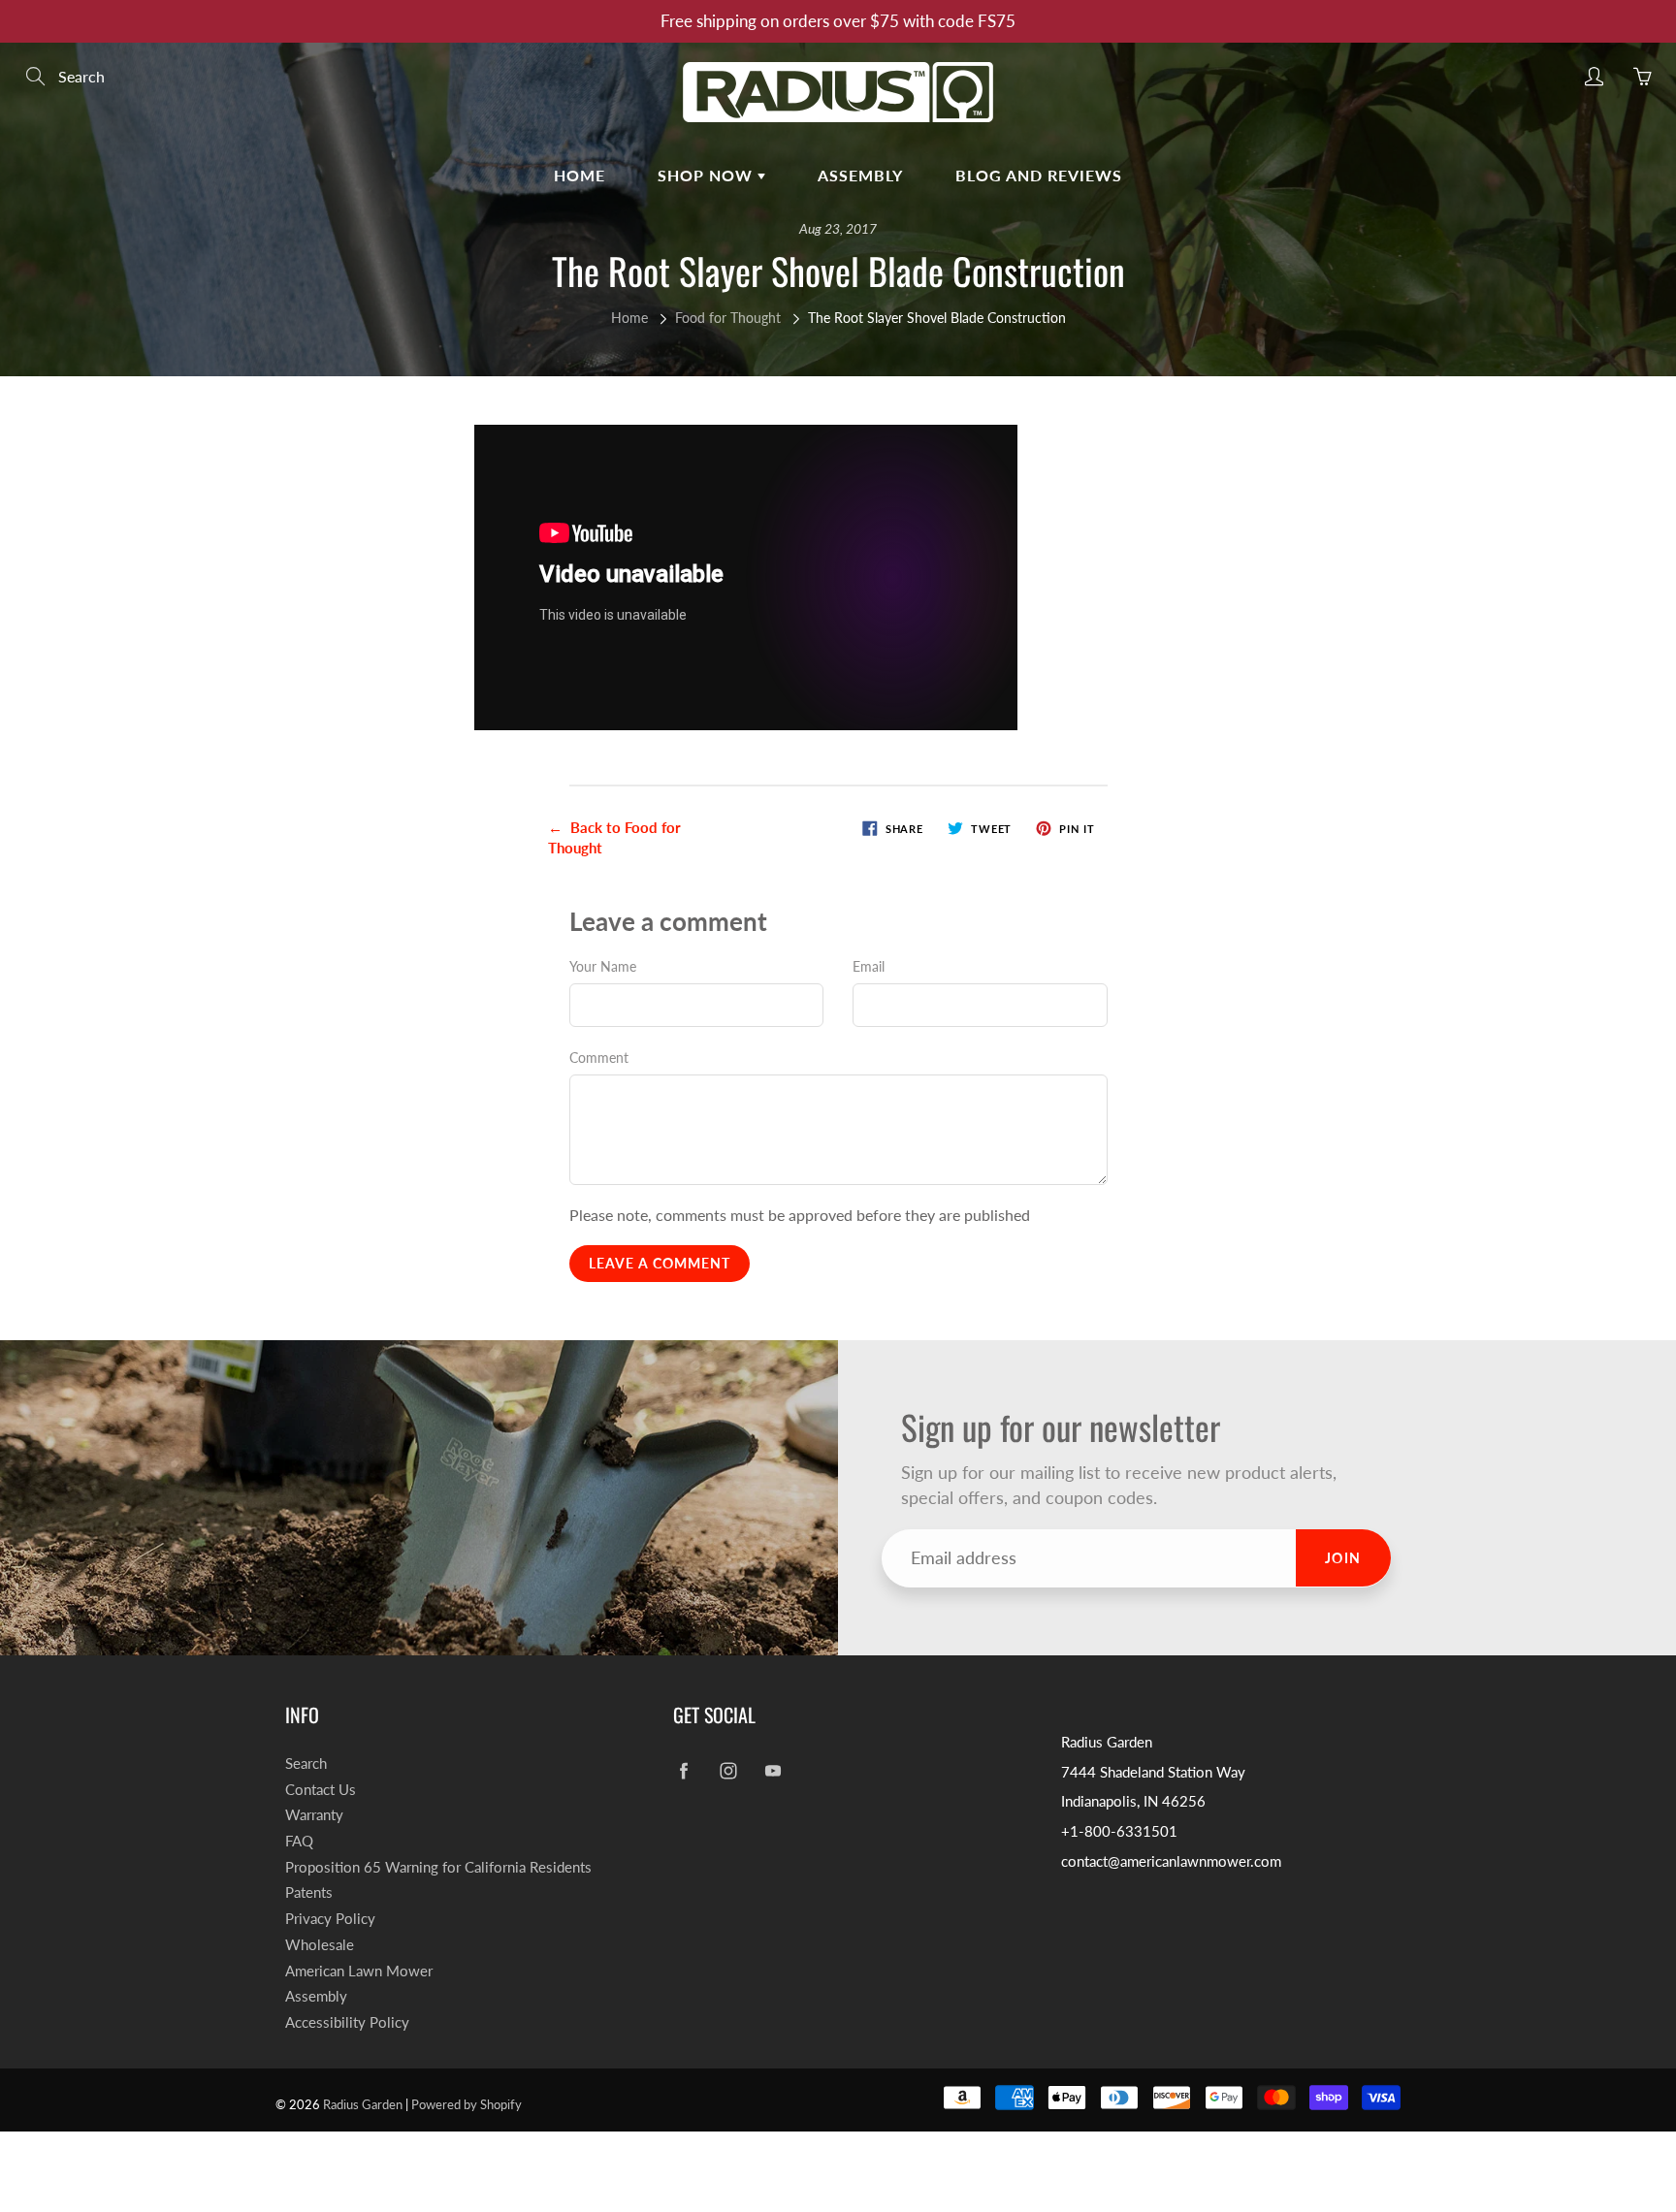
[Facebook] (683, 1771)
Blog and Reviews (1039, 175)
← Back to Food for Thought (614, 837)
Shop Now (708, 175)
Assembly (860, 175)
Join (1343, 1558)
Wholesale (320, 1945)
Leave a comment (660, 1263)
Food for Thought (728, 318)
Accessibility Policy (347, 2022)
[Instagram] (728, 1771)
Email (869, 966)
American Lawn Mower (359, 1971)
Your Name (603, 966)
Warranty (314, 1815)
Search (306, 1763)
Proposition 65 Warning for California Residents (438, 1867)
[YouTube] (773, 1771)
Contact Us (321, 1790)
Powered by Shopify (467, 2104)
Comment (599, 1058)
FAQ (299, 1841)
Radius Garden (363, 2104)
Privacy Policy (330, 1919)
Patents (309, 1892)
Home (580, 175)
